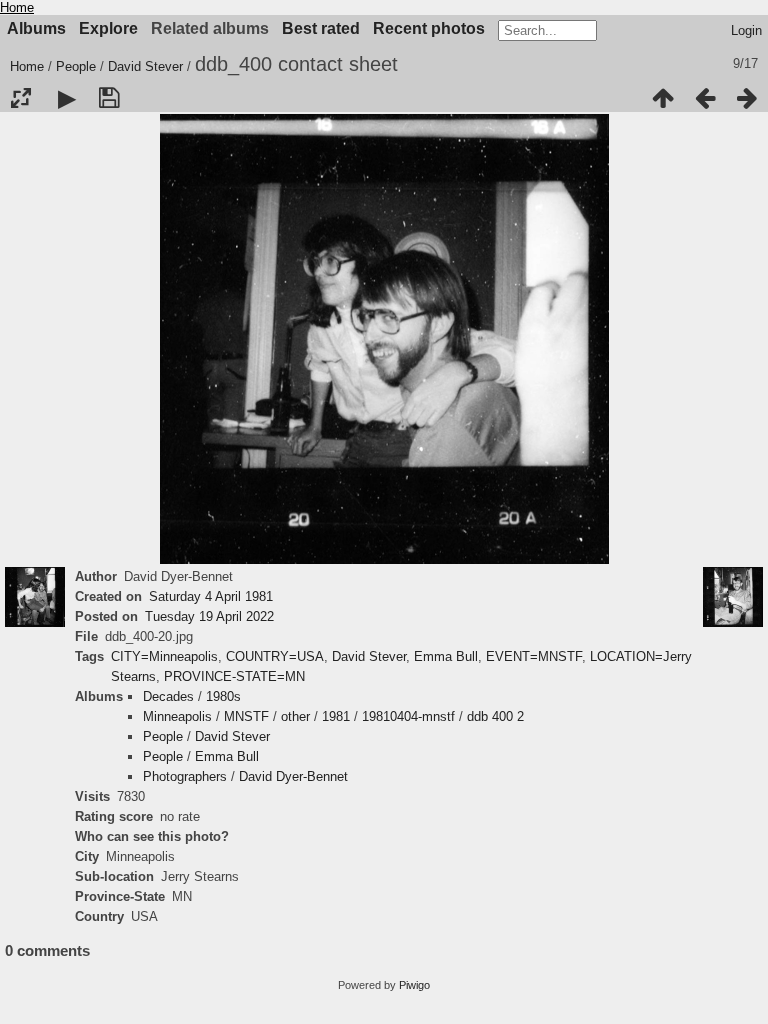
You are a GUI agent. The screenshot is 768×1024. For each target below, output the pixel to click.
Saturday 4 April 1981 (211, 596)
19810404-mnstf (408, 716)
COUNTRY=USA (275, 656)
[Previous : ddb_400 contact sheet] (705, 98)
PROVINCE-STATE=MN (234, 676)
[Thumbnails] (663, 98)
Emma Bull (446, 656)
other (295, 716)
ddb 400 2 (495, 716)
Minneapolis (177, 716)
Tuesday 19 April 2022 (209, 616)
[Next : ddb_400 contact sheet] (747, 98)
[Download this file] (109, 98)
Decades (168, 696)
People (76, 66)
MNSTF (246, 716)
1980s (223, 696)
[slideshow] (67, 98)
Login (746, 30)
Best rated (321, 28)
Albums (36, 28)
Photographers (185, 776)
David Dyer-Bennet (293, 776)
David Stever (145, 66)
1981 (336, 716)
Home (17, 7)
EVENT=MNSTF (534, 656)
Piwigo (414, 985)
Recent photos (429, 28)
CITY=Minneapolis (164, 656)
